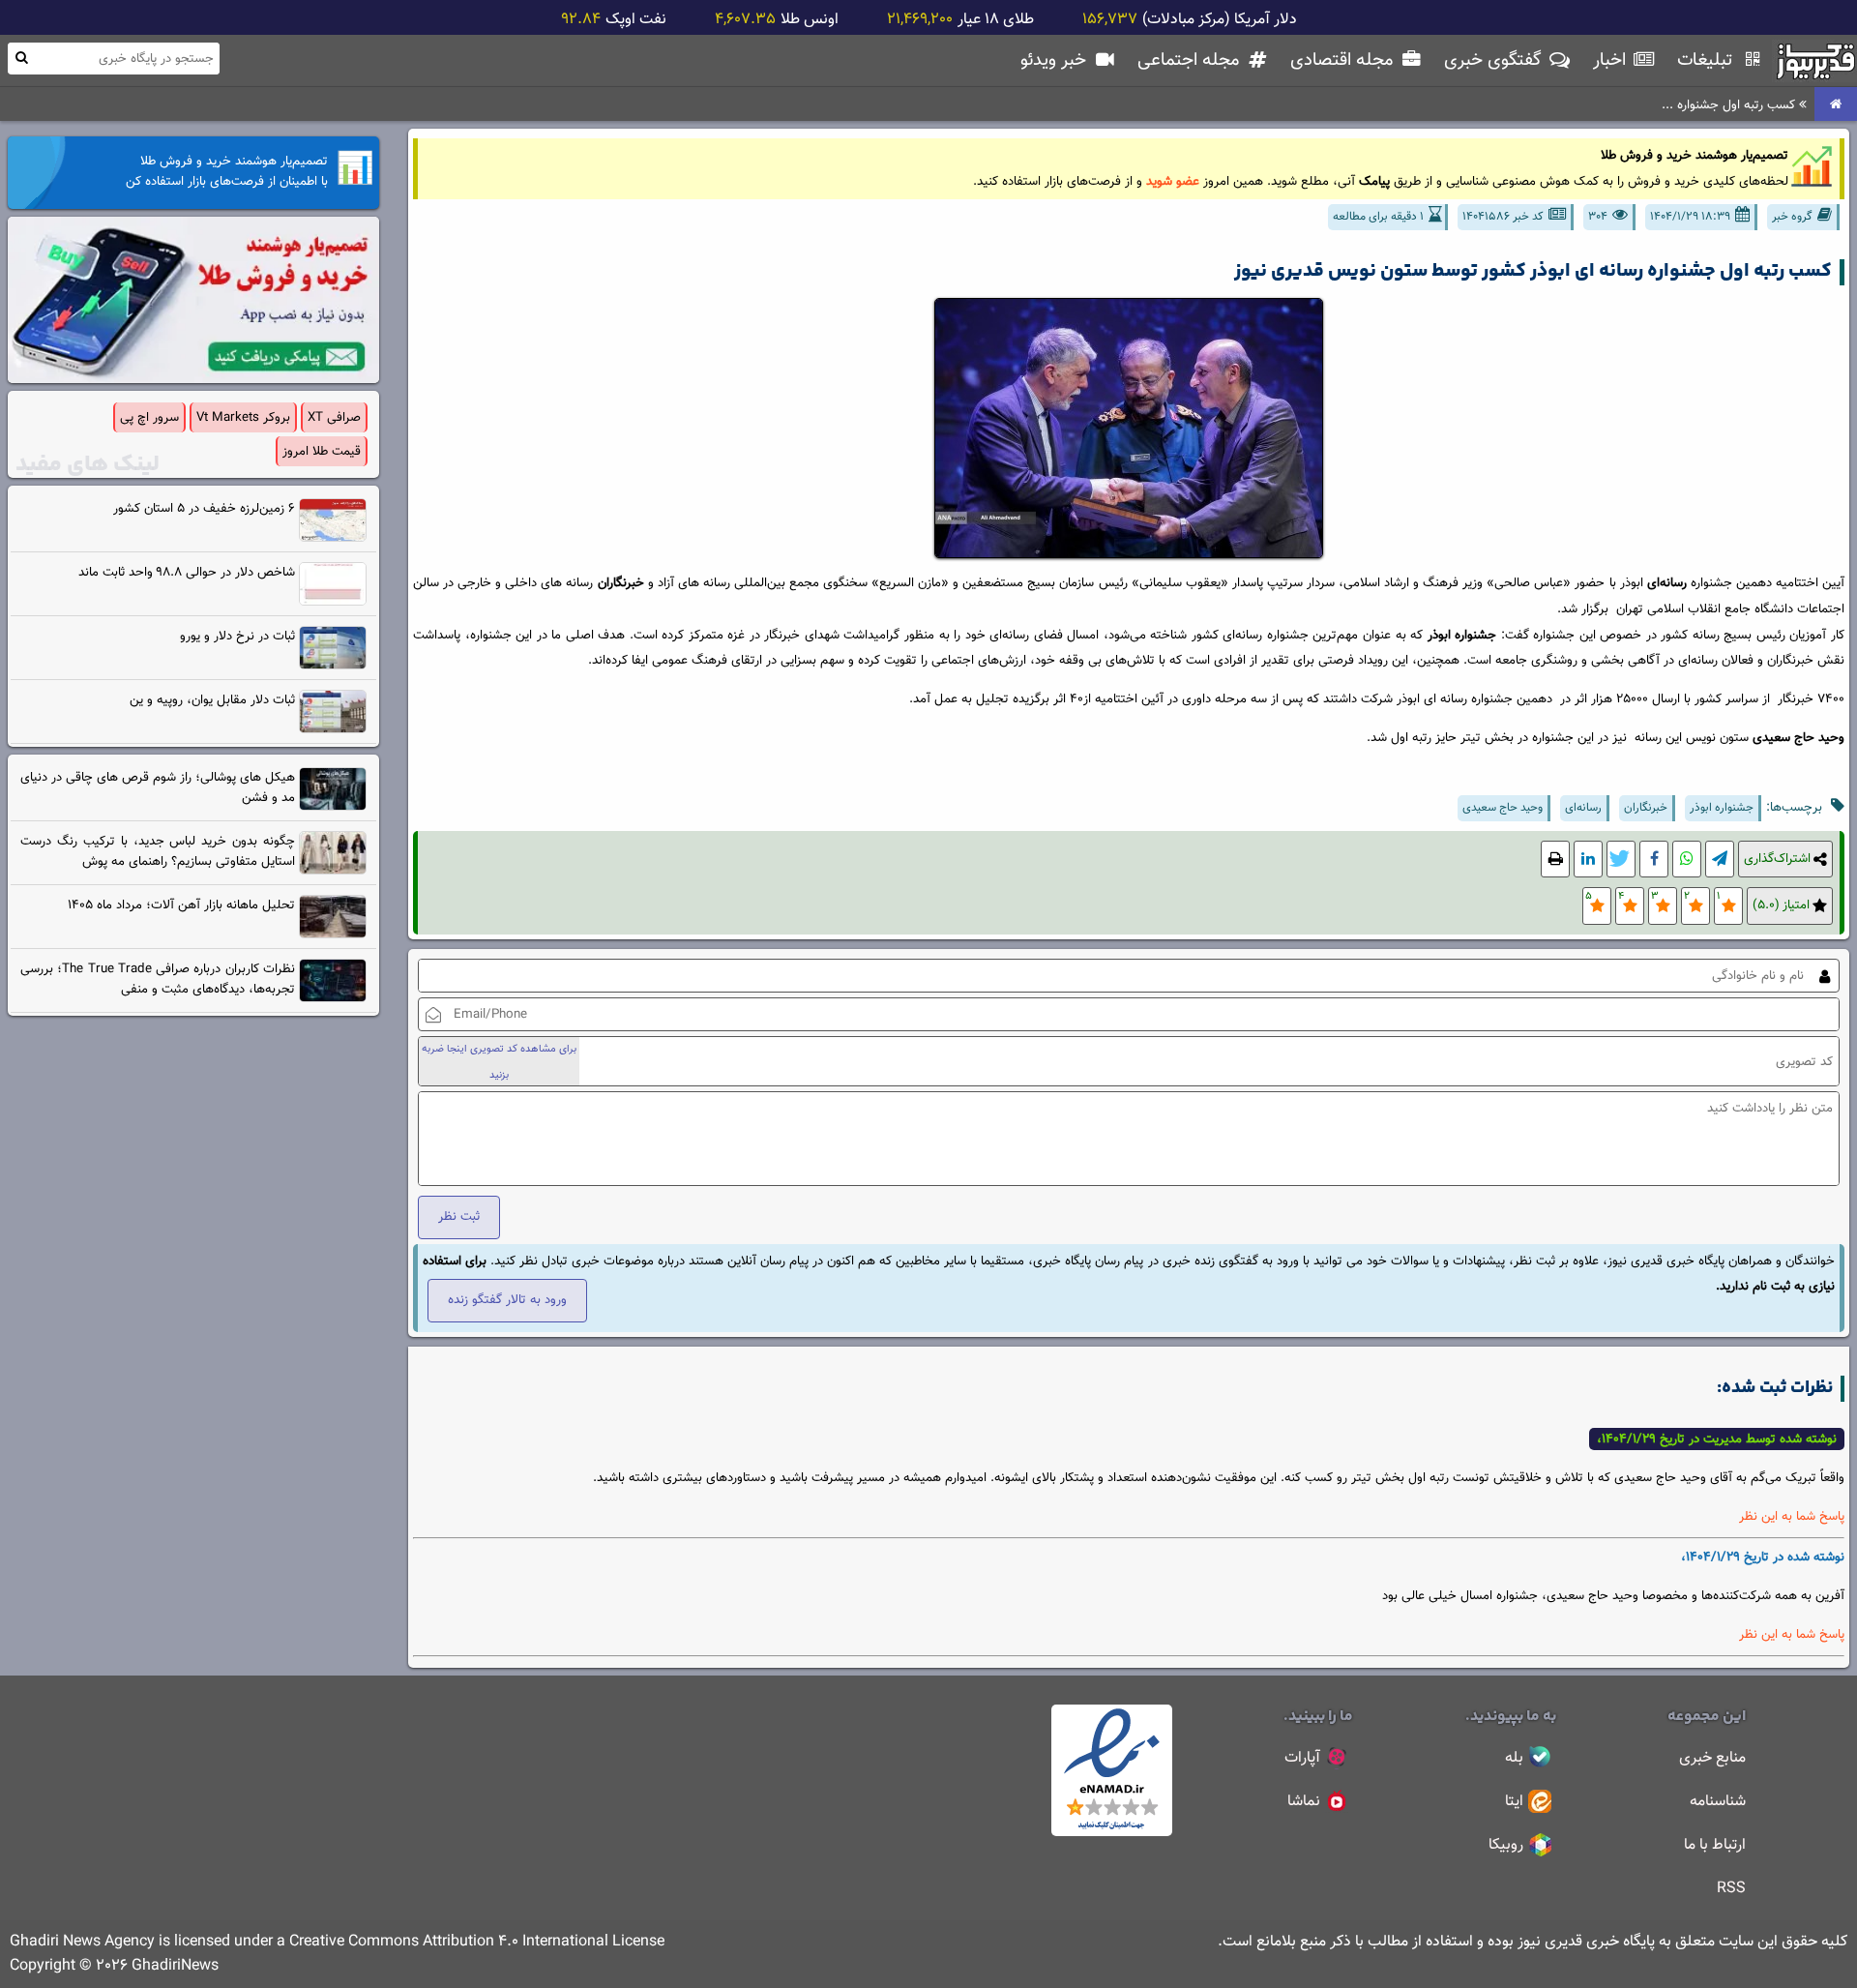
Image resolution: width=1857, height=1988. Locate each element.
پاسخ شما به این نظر (1792, 1516)
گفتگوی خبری (1495, 60)
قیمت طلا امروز (322, 451)
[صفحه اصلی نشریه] (1836, 105)
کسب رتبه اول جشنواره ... (1730, 105)
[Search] (21, 58)
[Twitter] (1621, 860)
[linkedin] (1588, 860)
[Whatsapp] (1687, 860)
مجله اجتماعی (1191, 60)
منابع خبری (1712, 1758)
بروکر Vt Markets (243, 417)
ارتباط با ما (1715, 1845)
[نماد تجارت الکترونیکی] (1112, 1833)
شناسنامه (1718, 1802)
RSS (1731, 1889)
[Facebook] (1654, 860)
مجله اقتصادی (1344, 60)
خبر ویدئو (1056, 60)
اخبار (1612, 60)
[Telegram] (1720, 860)
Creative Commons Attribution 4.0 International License (477, 1942)
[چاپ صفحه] (1555, 860)
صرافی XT (334, 417)
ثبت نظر (459, 1217)
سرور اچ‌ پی (149, 417)
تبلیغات (1707, 60)
